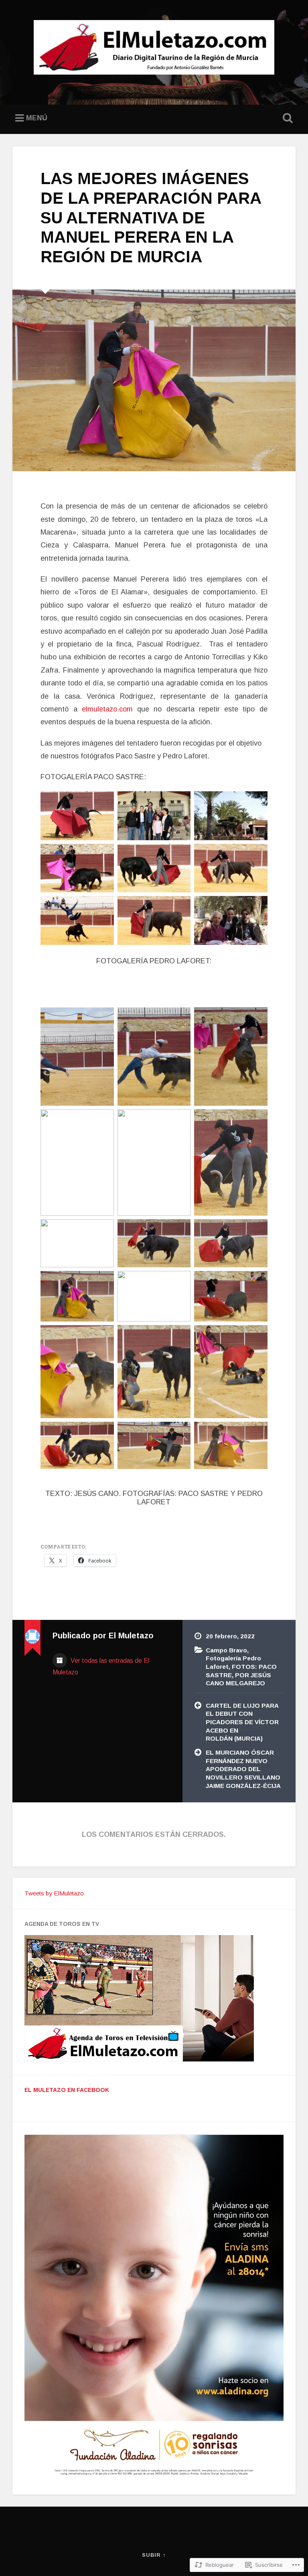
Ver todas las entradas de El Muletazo (101, 1666)
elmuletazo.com (107, 709)
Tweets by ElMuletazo (54, 1893)
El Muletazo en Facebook (67, 2090)
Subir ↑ (154, 2555)
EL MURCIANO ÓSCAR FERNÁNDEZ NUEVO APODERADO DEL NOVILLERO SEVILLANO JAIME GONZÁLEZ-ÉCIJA (243, 1769)
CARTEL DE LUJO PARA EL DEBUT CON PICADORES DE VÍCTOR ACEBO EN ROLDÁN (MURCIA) (242, 1722)
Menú (37, 118)
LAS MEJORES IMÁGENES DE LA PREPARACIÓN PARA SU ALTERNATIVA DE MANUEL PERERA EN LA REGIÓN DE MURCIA (151, 217)
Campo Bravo (226, 1650)
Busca (286, 118)
